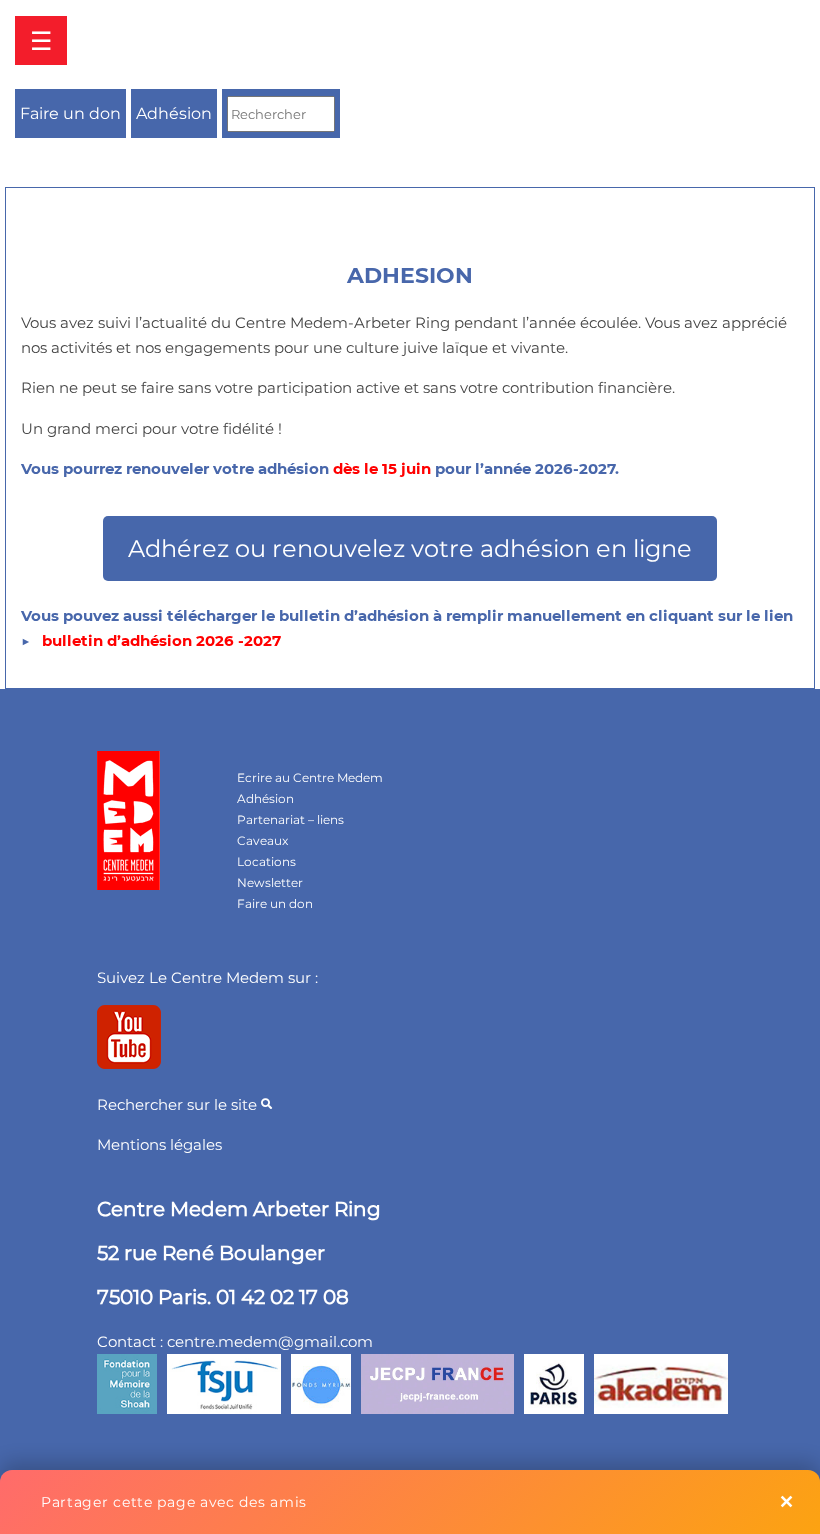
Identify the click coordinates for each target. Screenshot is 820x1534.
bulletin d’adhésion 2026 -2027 (161, 640)
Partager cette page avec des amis (174, 1502)
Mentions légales (159, 1144)
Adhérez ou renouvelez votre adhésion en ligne (410, 548)
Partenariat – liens (290, 819)
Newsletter (270, 882)
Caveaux (262, 840)
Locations (266, 861)
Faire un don (70, 113)
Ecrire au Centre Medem (310, 777)
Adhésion (174, 113)
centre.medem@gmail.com (270, 1341)
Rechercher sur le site (179, 1104)
